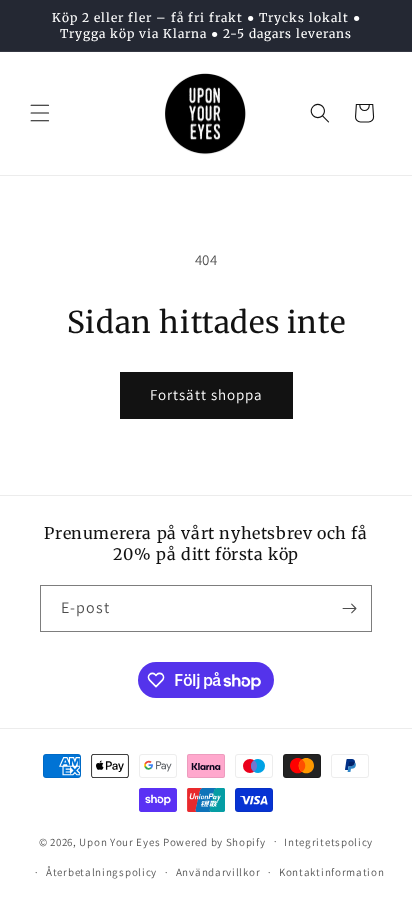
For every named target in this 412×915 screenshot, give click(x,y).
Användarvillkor (218, 872)
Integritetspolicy (328, 842)
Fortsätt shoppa (206, 394)
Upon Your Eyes (119, 841)
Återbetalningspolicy (101, 872)
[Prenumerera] (349, 608)
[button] (40, 113)
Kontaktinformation (332, 872)
